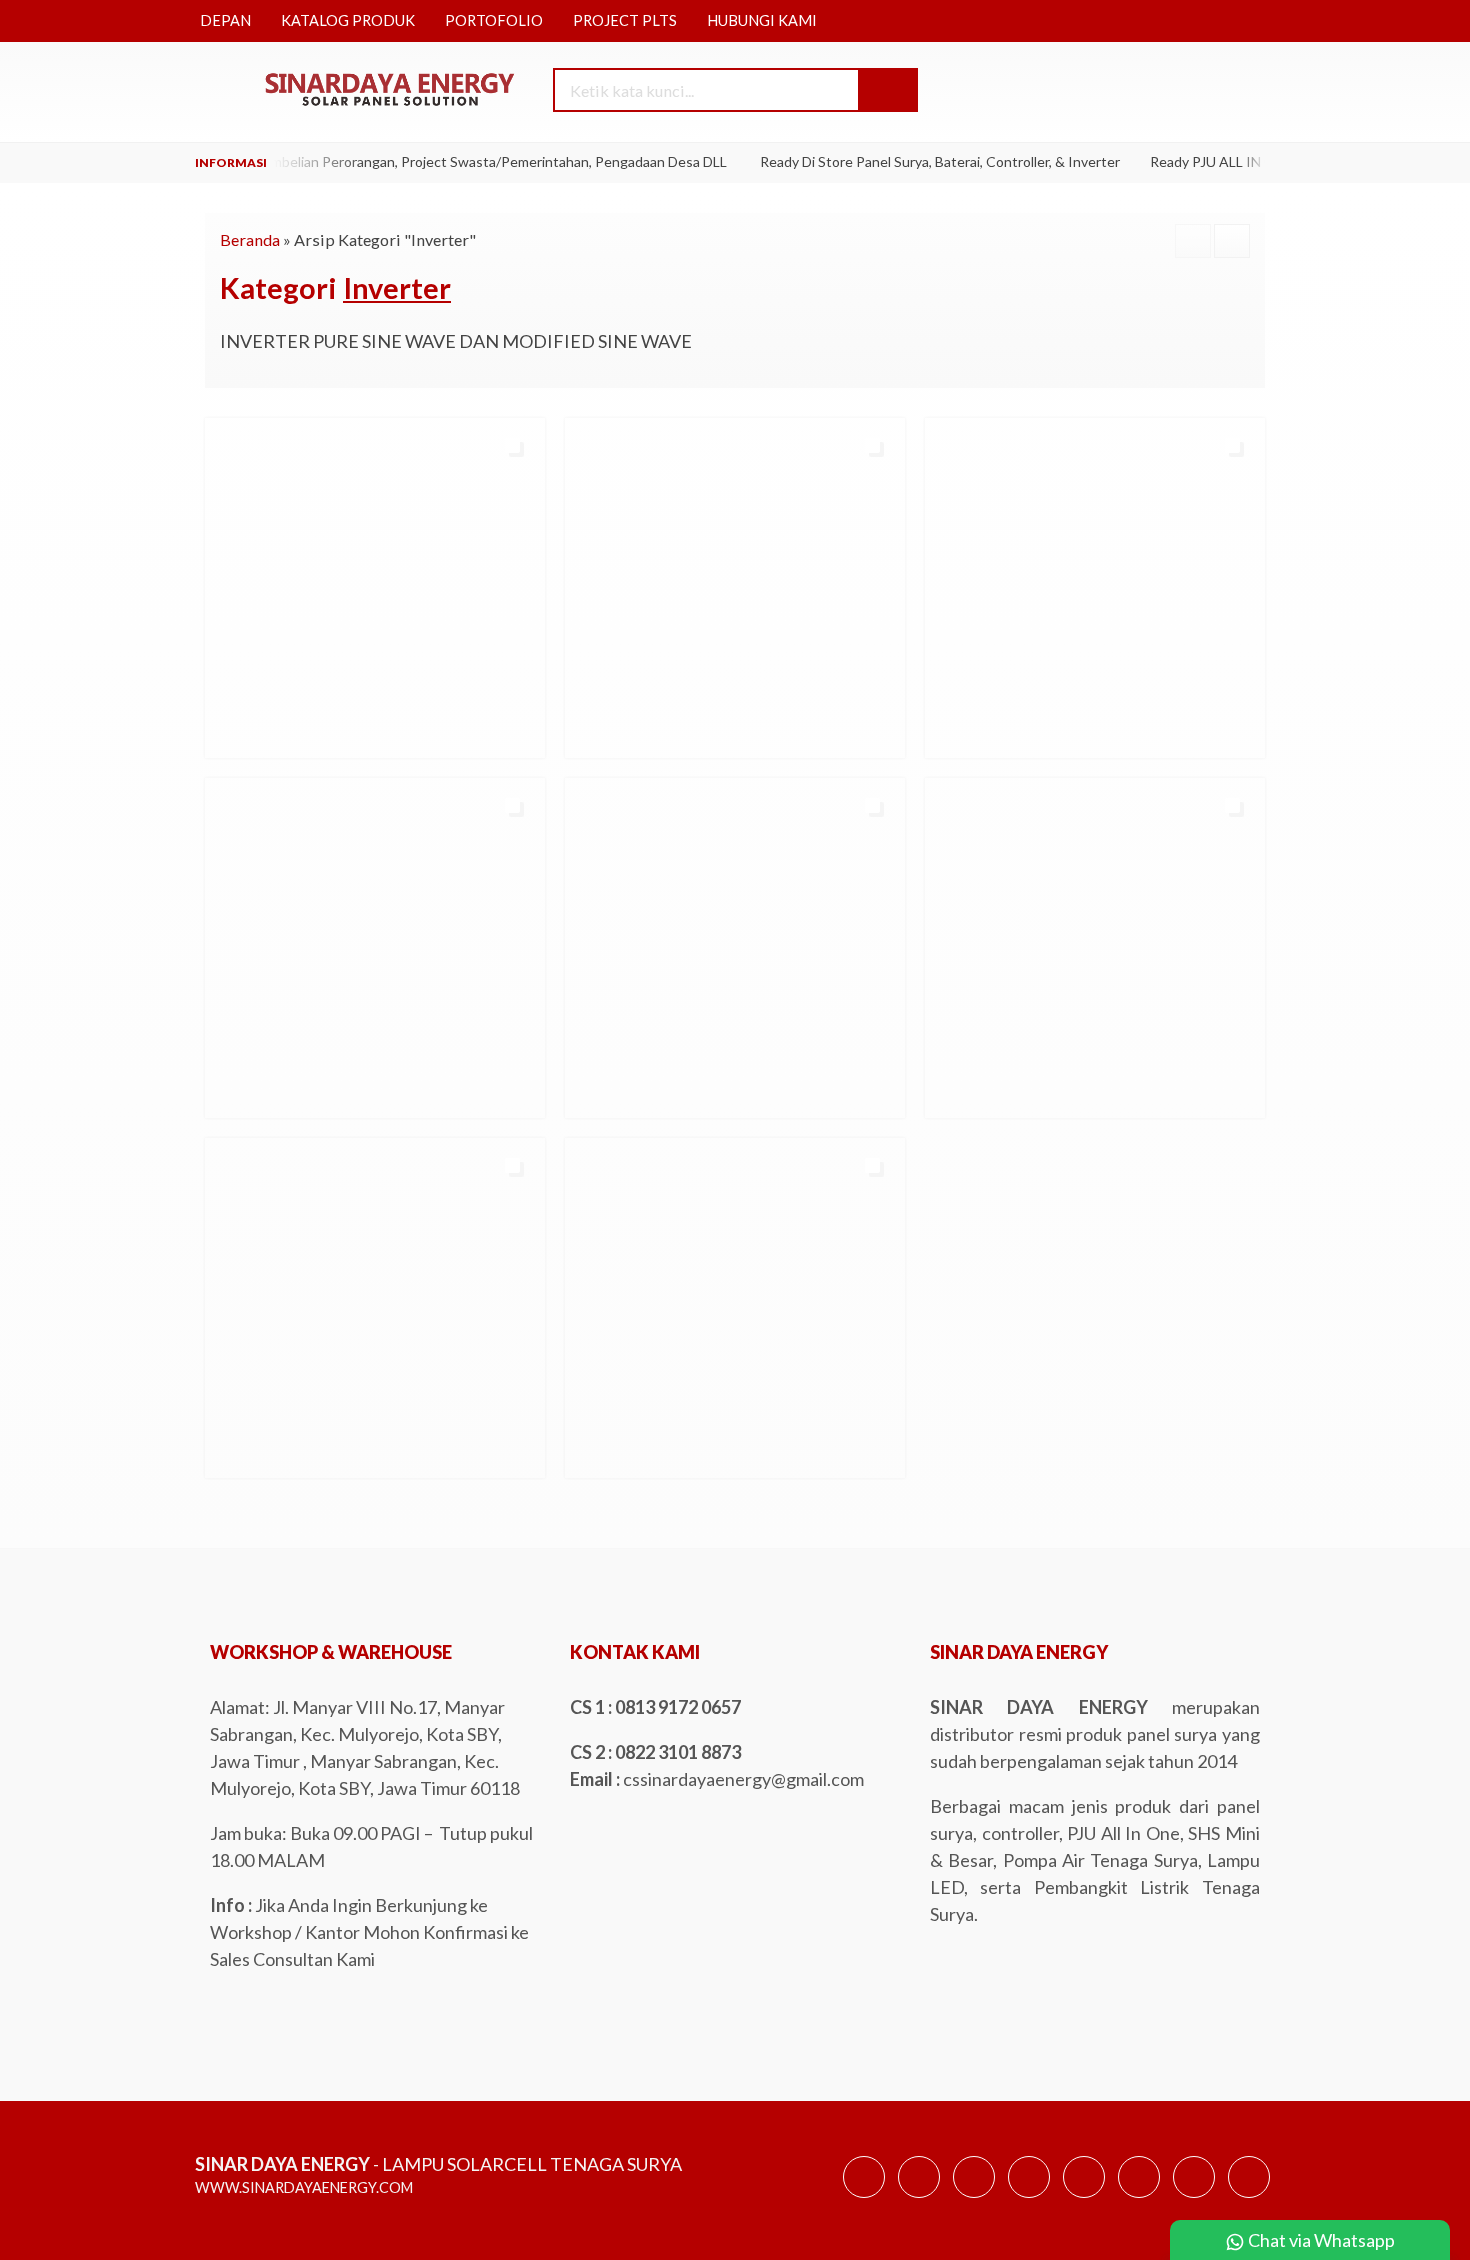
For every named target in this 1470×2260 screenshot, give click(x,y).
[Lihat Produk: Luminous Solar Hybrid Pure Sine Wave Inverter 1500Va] (583, 1094)
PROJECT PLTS (625, 20)
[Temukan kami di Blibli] (1249, 2196)
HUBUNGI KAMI (762, 20)
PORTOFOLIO (494, 20)
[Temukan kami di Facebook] (864, 2196)
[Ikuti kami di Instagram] (974, 2196)
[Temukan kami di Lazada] (1194, 2196)
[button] (887, 90)
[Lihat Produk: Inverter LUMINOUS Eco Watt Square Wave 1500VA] (583, 734)
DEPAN (225, 20)
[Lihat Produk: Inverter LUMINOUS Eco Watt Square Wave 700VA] (943, 734)
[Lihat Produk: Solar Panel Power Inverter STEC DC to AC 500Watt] (223, 1454)
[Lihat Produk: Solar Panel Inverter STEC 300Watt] (583, 1454)
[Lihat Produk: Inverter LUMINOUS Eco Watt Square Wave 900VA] (223, 734)
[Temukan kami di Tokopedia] (1084, 2196)
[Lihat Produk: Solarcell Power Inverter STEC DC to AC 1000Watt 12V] (943, 1094)
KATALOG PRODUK (348, 20)
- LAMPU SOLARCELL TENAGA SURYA (438, 2164)
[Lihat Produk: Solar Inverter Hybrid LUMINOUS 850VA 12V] (223, 1094)
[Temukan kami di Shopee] (1029, 2196)
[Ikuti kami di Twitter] (919, 2196)
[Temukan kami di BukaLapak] (1139, 2196)
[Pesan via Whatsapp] (1131, 91)
